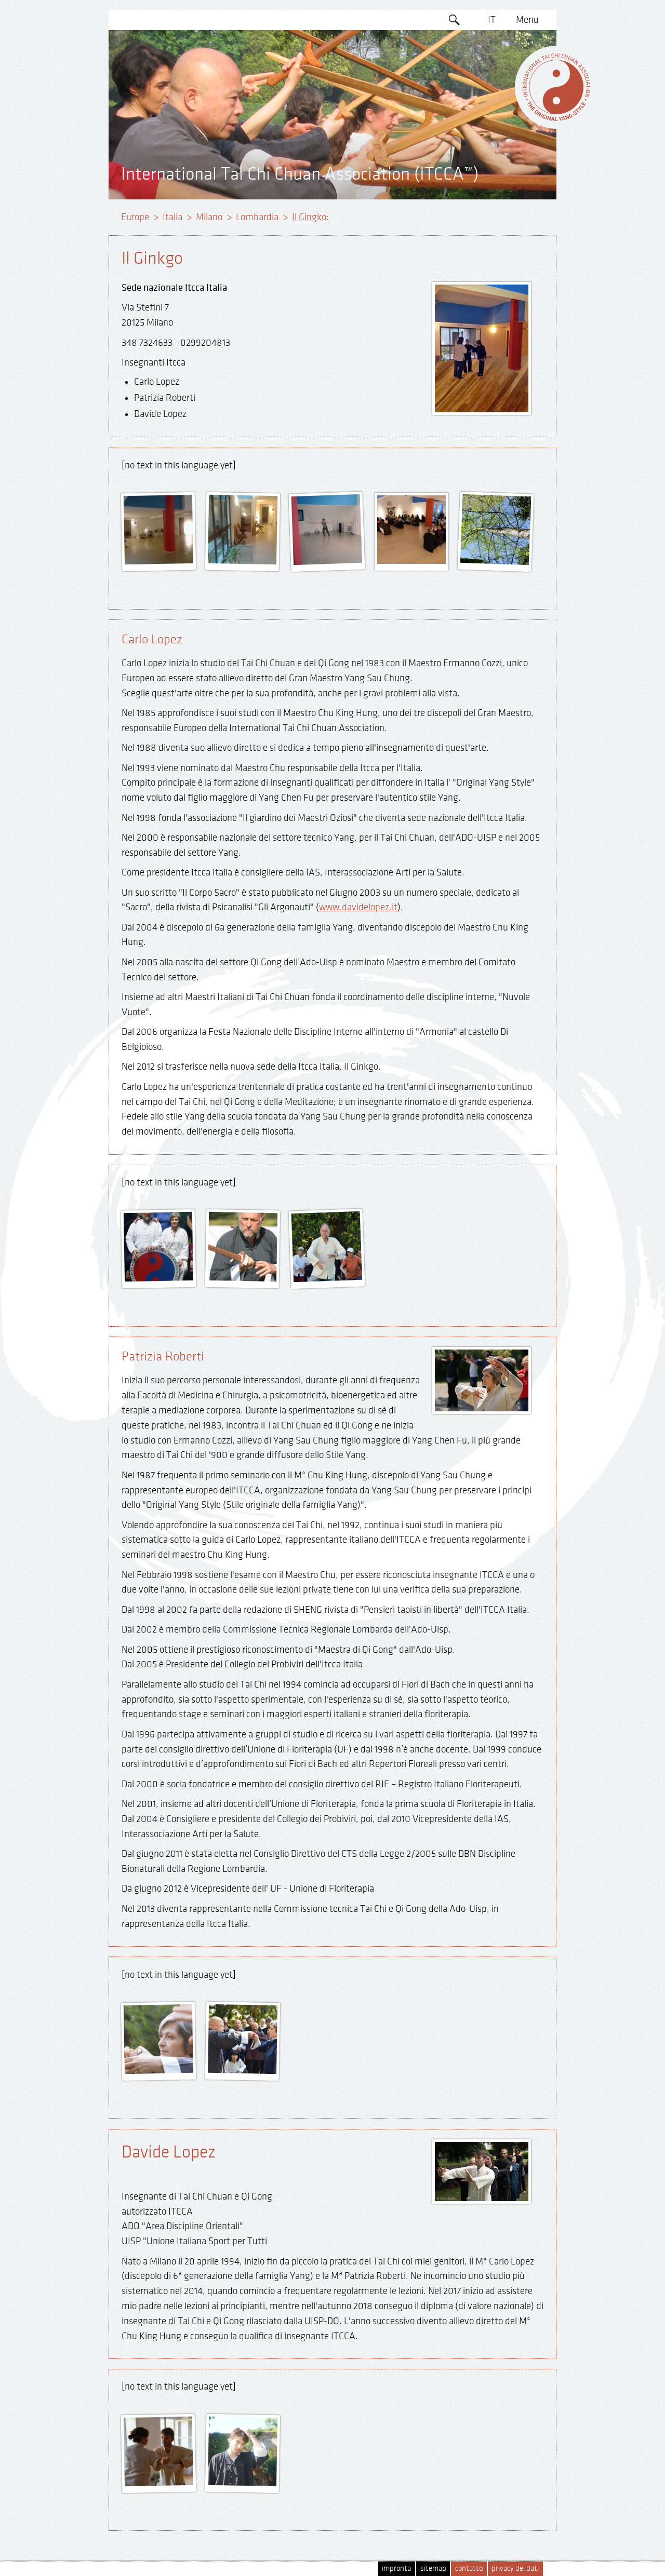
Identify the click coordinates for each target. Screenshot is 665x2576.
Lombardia (257, 217)
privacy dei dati (515, 2568)
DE (492, 60)
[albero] (495, 561)
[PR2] (242, 2070)
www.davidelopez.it (358, 907)
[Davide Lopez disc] (159, 2482)
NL (492, 140)
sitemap (433, 2568)
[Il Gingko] (159, 561)
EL (492, 79)
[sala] (411, 561)
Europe (135, 217)
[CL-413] (242, 1278)
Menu (527, 20)
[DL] (242, 2482)
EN (492, 40)
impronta (396, 2568)
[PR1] (159, 2070)
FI (492, 119)
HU (492, 159)
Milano (209, 217)
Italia (172, 217)
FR (492, 100)
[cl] (328, 1278)
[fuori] (159, 1278)
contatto (469, 2568)
